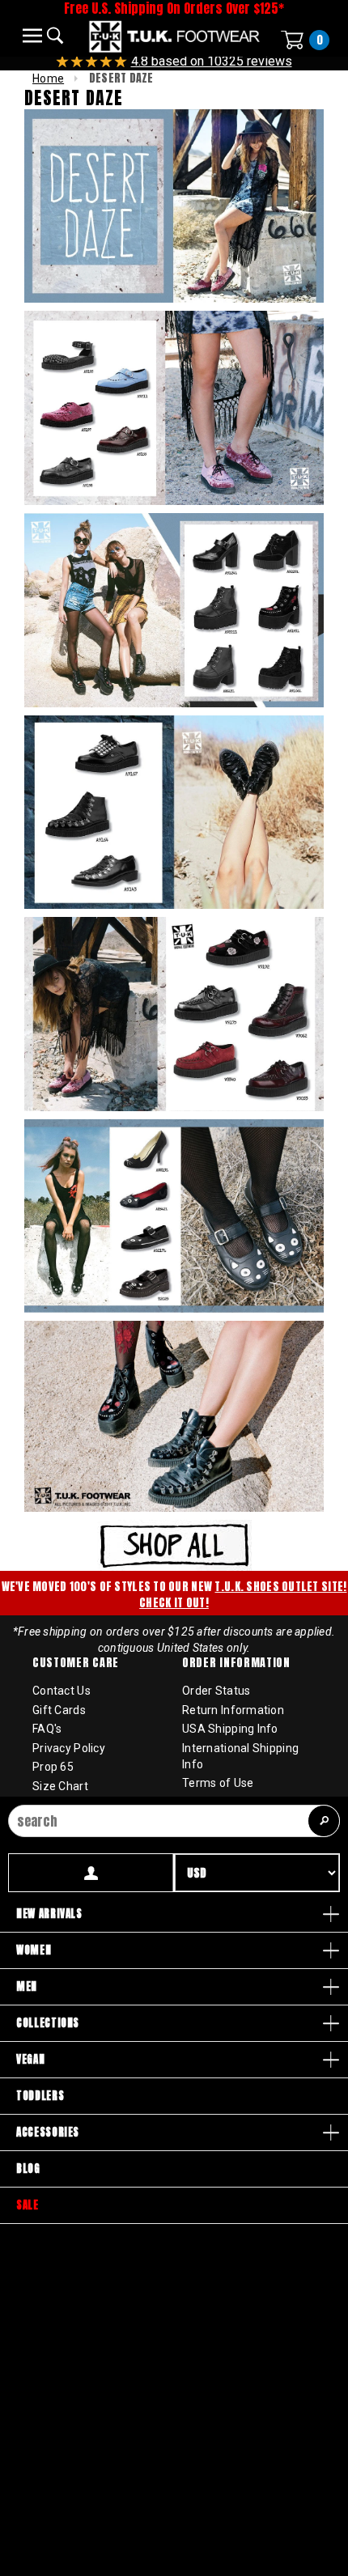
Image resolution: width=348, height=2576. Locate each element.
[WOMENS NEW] (174, 1544)
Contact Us (62, 1691)
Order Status (216, 1691)
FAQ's (47, 1729)
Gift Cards (59, 1710)
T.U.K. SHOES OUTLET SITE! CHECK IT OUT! (243, 1595)
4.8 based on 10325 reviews (212, 61)
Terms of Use (218, 1783)
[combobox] (174, 1821)
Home (48, 79)
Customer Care (76, 1663)
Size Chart (60, 1786)
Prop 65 (53, 1767)
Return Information (233, 1710)
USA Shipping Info (230, 1729)
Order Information (236, 1663)
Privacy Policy (69, 1748)
